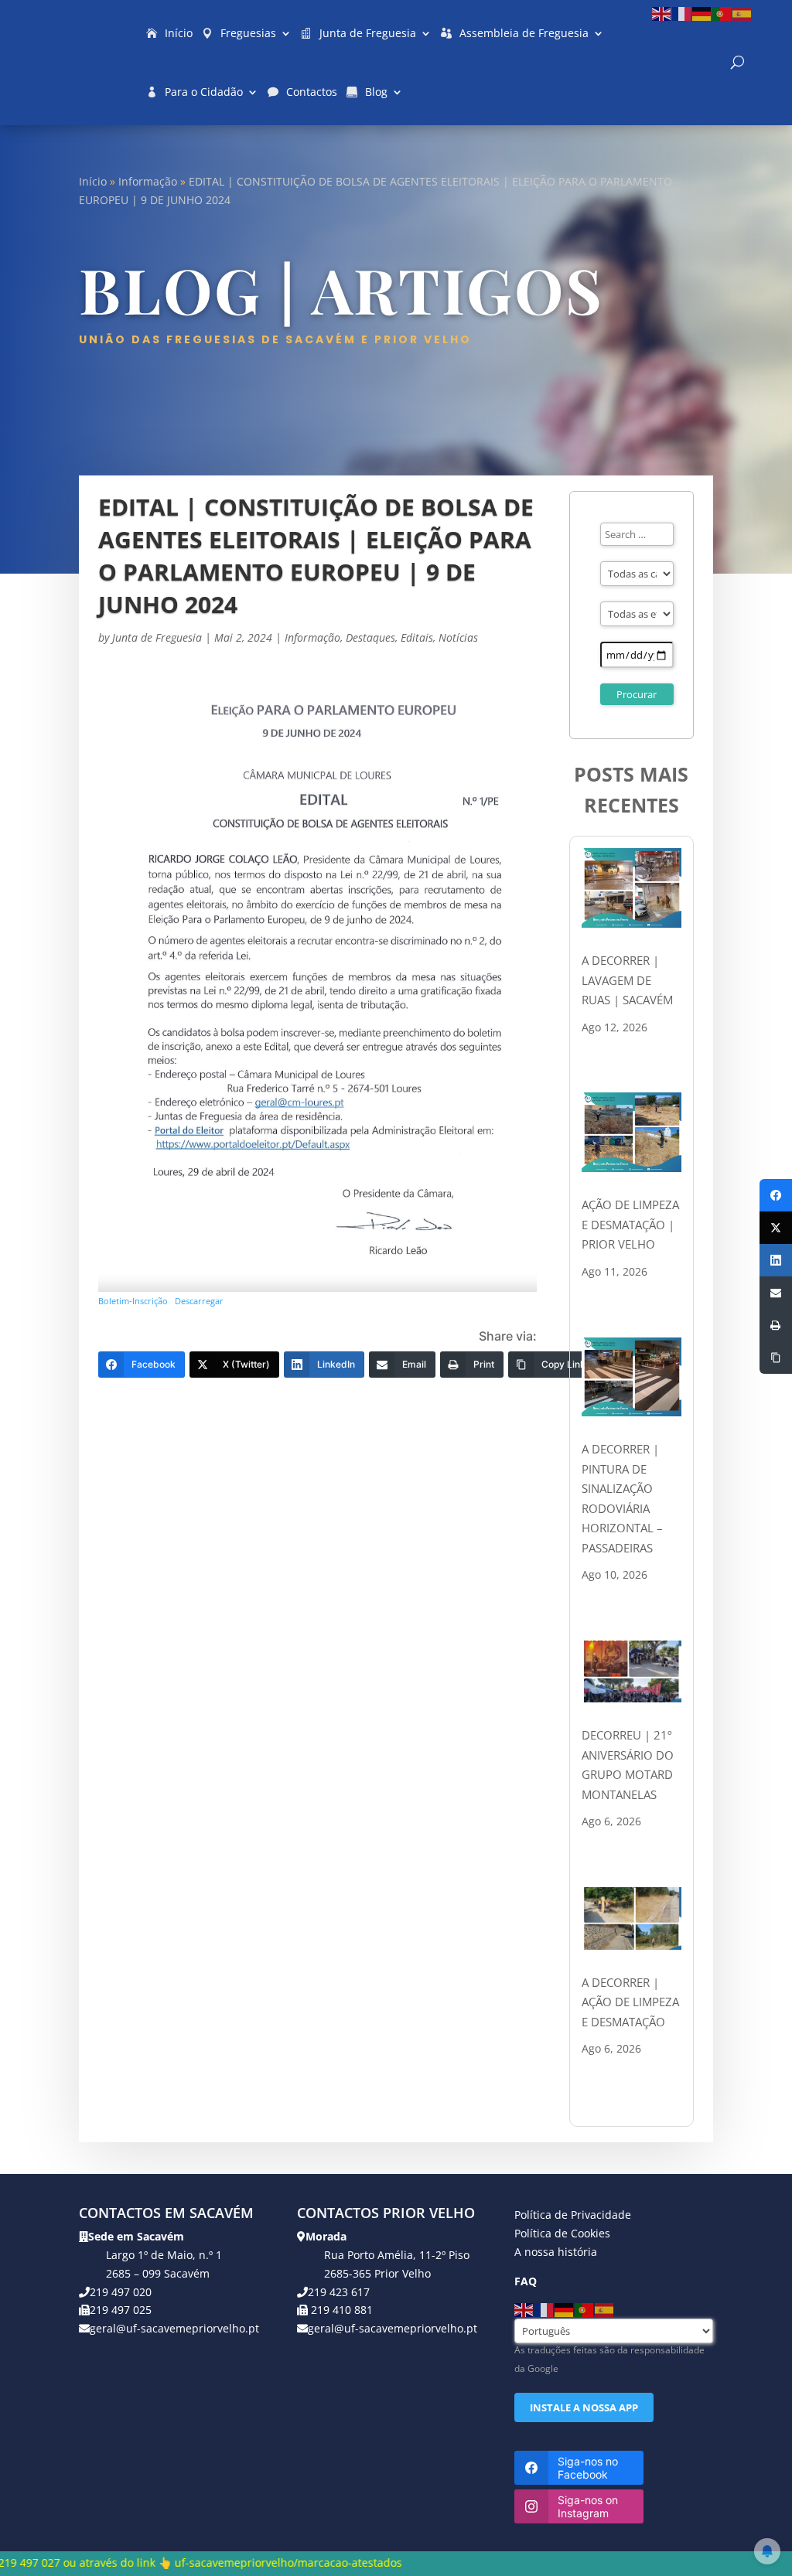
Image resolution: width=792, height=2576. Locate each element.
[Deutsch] (702, 13)
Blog (376, 92)
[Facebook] (776, 1195)
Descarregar (199, 1301)
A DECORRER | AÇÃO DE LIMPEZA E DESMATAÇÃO (630, 2002)
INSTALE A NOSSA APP (584, 2407)
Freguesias (248, 33)
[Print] (776, 1325)
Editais (417, 637)
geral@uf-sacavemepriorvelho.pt (174, 2328)
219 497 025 (121, 2310)
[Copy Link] (776, 1358)
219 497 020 (121, 2292)
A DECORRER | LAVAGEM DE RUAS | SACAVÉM (627, 980)
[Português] (722, 13)
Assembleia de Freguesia (524, 33)
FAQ (526, 2281)
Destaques (370, 637)
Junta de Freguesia (368, 33)
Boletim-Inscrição (133, 1301)
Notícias (458, 637)
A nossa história (556, 2252)
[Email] (776, 1293)
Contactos (312, 92)
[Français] (682, 13)
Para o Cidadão (204, 92)
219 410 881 (340, 2310)
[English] (662, 13)
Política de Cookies (562, 2233)
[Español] (742, 13)
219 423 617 (339, 2292)
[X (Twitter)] (776, 1228)
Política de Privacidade (573, 2215)
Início (179, 33)
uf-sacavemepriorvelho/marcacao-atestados (160, 2562)
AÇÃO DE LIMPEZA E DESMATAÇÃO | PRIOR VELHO (630, 1224)
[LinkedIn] (776, 1260)
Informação (148, 181)
